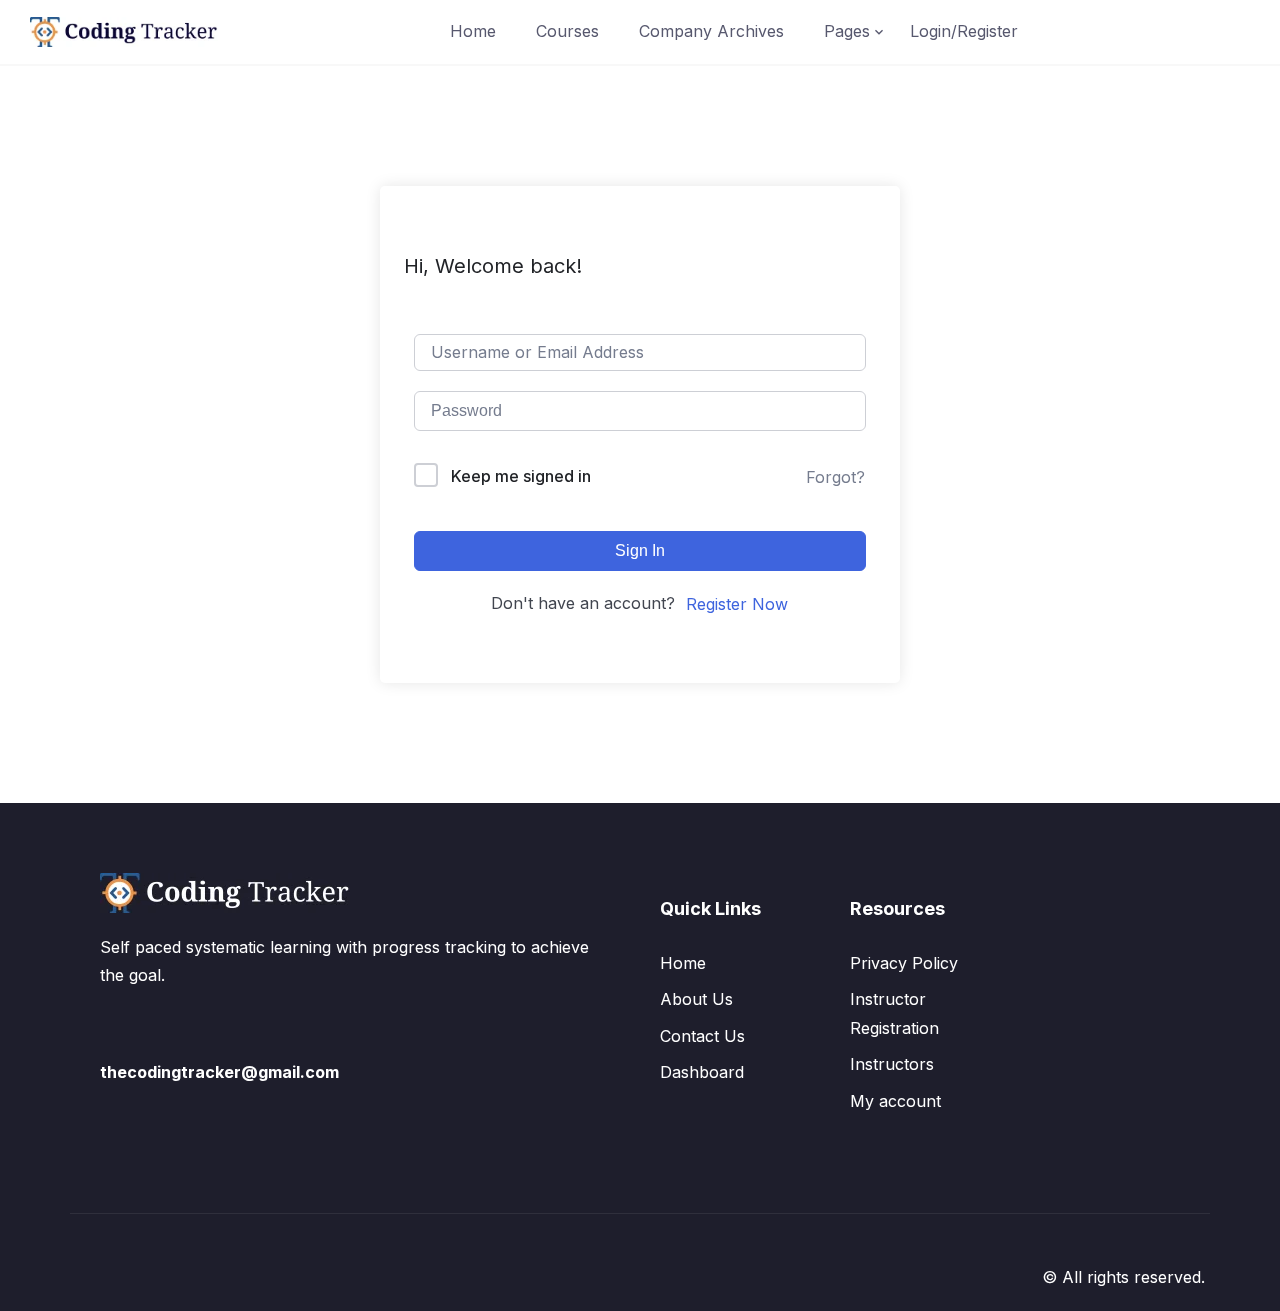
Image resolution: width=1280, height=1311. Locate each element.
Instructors (892, 1064)
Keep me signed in (521, 476)
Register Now (737, 604)
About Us (696, 999)
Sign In (640, 550)
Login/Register (964, 31)
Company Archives (711, 31)
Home (473, 31)
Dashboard (702, 1072)
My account (895, 1101)
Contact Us (702, 1036)
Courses (567, 31)
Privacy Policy (904, 963)
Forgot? (835, 477)
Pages (847, 31)
